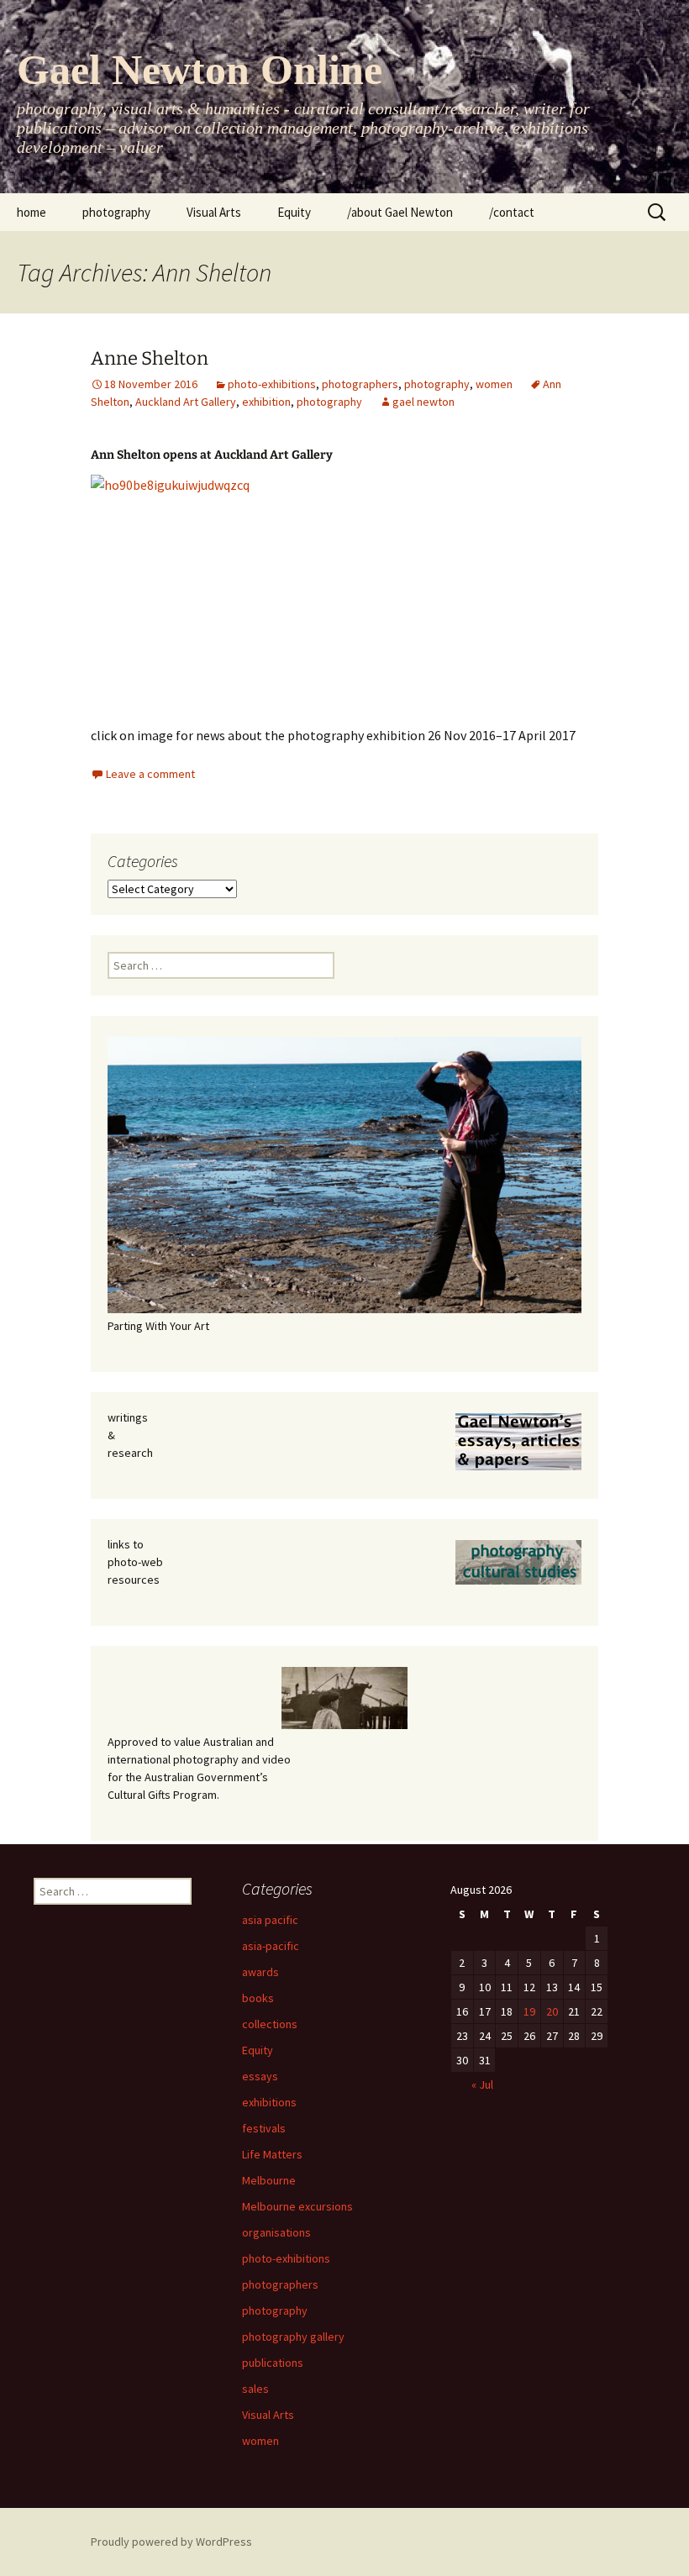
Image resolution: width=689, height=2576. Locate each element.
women (494, 384)
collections (270, 2024)
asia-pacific (271, 1946)
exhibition (266, 402)
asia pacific (270, 1920)
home (32, 212)
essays (260, 2076)
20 (552, 2011)
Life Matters (272, 2154)
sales (255, 2389)
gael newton (423, 402)
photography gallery (293, 2337)
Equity (294, 212)
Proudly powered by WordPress (171, 2542)
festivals (264, 2128)
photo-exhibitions (272, 384)
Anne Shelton (150, 358)
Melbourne (269, 2180)
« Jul (482, 2084)
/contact (512, 212)
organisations (276, 2232)
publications (273, 2363)
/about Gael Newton (400, 212)
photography (116, 212)
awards (260, 1972)
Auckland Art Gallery (186, 402)
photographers (360, 384)
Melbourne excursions (297, 2206)
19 (529, 2011)
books (258, 1998)
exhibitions (269, 2102)
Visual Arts (214, 212)
